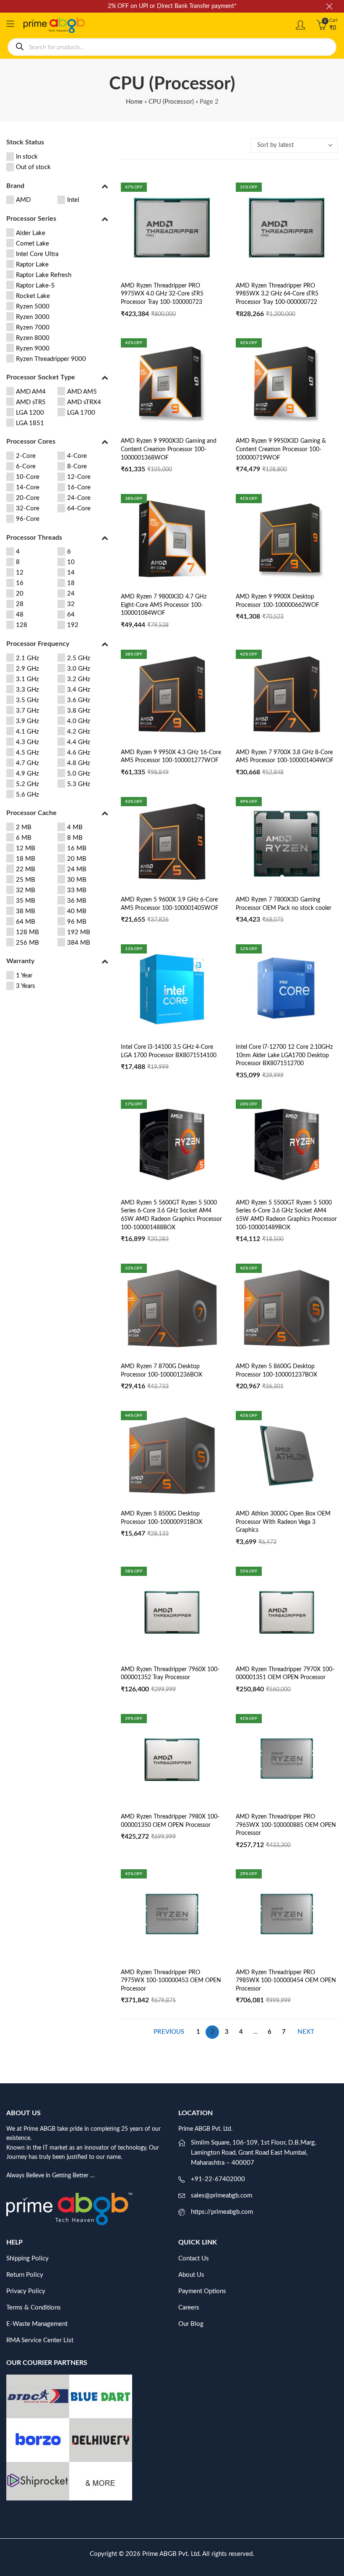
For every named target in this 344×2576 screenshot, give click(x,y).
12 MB (26, 848)
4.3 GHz (27, 742)
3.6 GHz (79, 700)
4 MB (75, 827)
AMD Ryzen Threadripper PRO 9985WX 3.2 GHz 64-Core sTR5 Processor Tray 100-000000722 (277, 294)
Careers (189, 2308)
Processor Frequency (38, 644)
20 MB (77, 859)
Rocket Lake (33, 296)
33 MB (77, 890)
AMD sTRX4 (84, 402)
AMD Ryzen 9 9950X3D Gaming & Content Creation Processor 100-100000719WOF (281, 449)
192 (73, 625)
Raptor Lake (32, 265)
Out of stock (33, 167)
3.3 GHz (27, 690)
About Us (191, 2275)
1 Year (24, 976)
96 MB (77, 922)
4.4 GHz (79, 742)
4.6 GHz (79, 753)
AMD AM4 (31, 392)
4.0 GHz (79, 721)
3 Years (26, 986)
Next (306, 2032)
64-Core (79, 508)
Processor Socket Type (41, 377)
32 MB (26, 890)
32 (71, 604)
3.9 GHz (27, 721)
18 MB (26, 859)
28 (20, 604)
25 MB (26, 880)
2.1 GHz (27, 658)
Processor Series (31, 219)
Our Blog (191, 2324)
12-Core (79, 477)
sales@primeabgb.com (222, 2196)
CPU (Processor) (171, 102)
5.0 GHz (79, 774)
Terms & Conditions (34, 2308)
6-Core (26, 466)
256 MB (27, 943)
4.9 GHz (27, 774)
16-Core (79, 487)
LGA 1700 (81, 413)
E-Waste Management (37, 2324)
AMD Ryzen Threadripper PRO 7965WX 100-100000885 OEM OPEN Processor (286, 1825)
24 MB (77, 869)
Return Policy (25, 2275)
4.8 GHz (79, 763)
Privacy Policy (26, 2291)
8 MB (75, 838)
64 (71, 615)
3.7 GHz (27, 711)
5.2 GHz (27, 784)
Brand (15, 186)
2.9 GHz (27, 669)
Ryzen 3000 (33, 317)
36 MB (77, 901)
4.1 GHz (27, 732)
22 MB (26, 869)
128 (22, 625)
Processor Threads (34, 538)
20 (20, 594)
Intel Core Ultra (37, 254)
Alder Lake (31, 233)
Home (134, 102)
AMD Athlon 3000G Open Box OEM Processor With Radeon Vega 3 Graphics (283, 1522)
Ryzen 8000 (33, 338)
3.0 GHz (79, 669)
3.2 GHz (79, 679)
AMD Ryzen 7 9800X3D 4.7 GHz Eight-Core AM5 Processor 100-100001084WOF (164, 605)
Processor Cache (31, 813)
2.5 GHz (79, 658)
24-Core (79, 498)
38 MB (26, 911)
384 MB (79, 943)
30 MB (77, 880)
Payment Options (202, 2291)
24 (71, 594)
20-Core (28, 498)
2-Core (26, 456)
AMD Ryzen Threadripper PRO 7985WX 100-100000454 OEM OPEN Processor (286, 1981)
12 (20, 573)
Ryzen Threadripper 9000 (51, 359)
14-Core (28, 487)
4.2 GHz (79, 732)
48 (20, 615)
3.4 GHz (79, 690)
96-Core (28, 519)
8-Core (77, 466)
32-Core (28, 508)
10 (71, 562)
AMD (23, 200)
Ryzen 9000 (33, 349)
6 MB (24, 838)
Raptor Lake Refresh (44, 275)
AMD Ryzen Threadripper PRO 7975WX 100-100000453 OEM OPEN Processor (171, 1981)
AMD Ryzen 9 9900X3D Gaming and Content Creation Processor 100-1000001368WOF (169, 449)
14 (71, 573)
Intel (73, 200)
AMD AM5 (82, 392)
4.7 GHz (27, 763)
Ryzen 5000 (33, 307)
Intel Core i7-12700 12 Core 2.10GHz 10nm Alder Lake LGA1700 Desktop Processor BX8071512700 (284, 1055)
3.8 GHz (79, 711)
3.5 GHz (27, 700)
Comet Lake (33, 244)
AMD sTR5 (31, 402)
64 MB (26, 922)
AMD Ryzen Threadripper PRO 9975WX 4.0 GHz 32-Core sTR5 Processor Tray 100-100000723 (162, 294)
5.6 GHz (27, 795)
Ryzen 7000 (33, 328)
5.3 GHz (79, 784)
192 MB (79, 932)
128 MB (27, 932)
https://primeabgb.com (222, 2212)
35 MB (26, 901)
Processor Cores (31, 442)
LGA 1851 (30, 423)
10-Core (28, 477)
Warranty (20, 961)
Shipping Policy (27, 2259)
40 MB (77, 911)
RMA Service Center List (40, 2340)
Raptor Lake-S (35, 286)
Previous (169, 2032)
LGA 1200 (30, 413)
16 (20, 583)
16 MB (77, 848)
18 (71, 583)
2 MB (24, 827)
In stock (27, 157)
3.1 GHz (27, 679)
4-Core (77, 456)
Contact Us (194, 2259)
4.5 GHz (27, 753)
